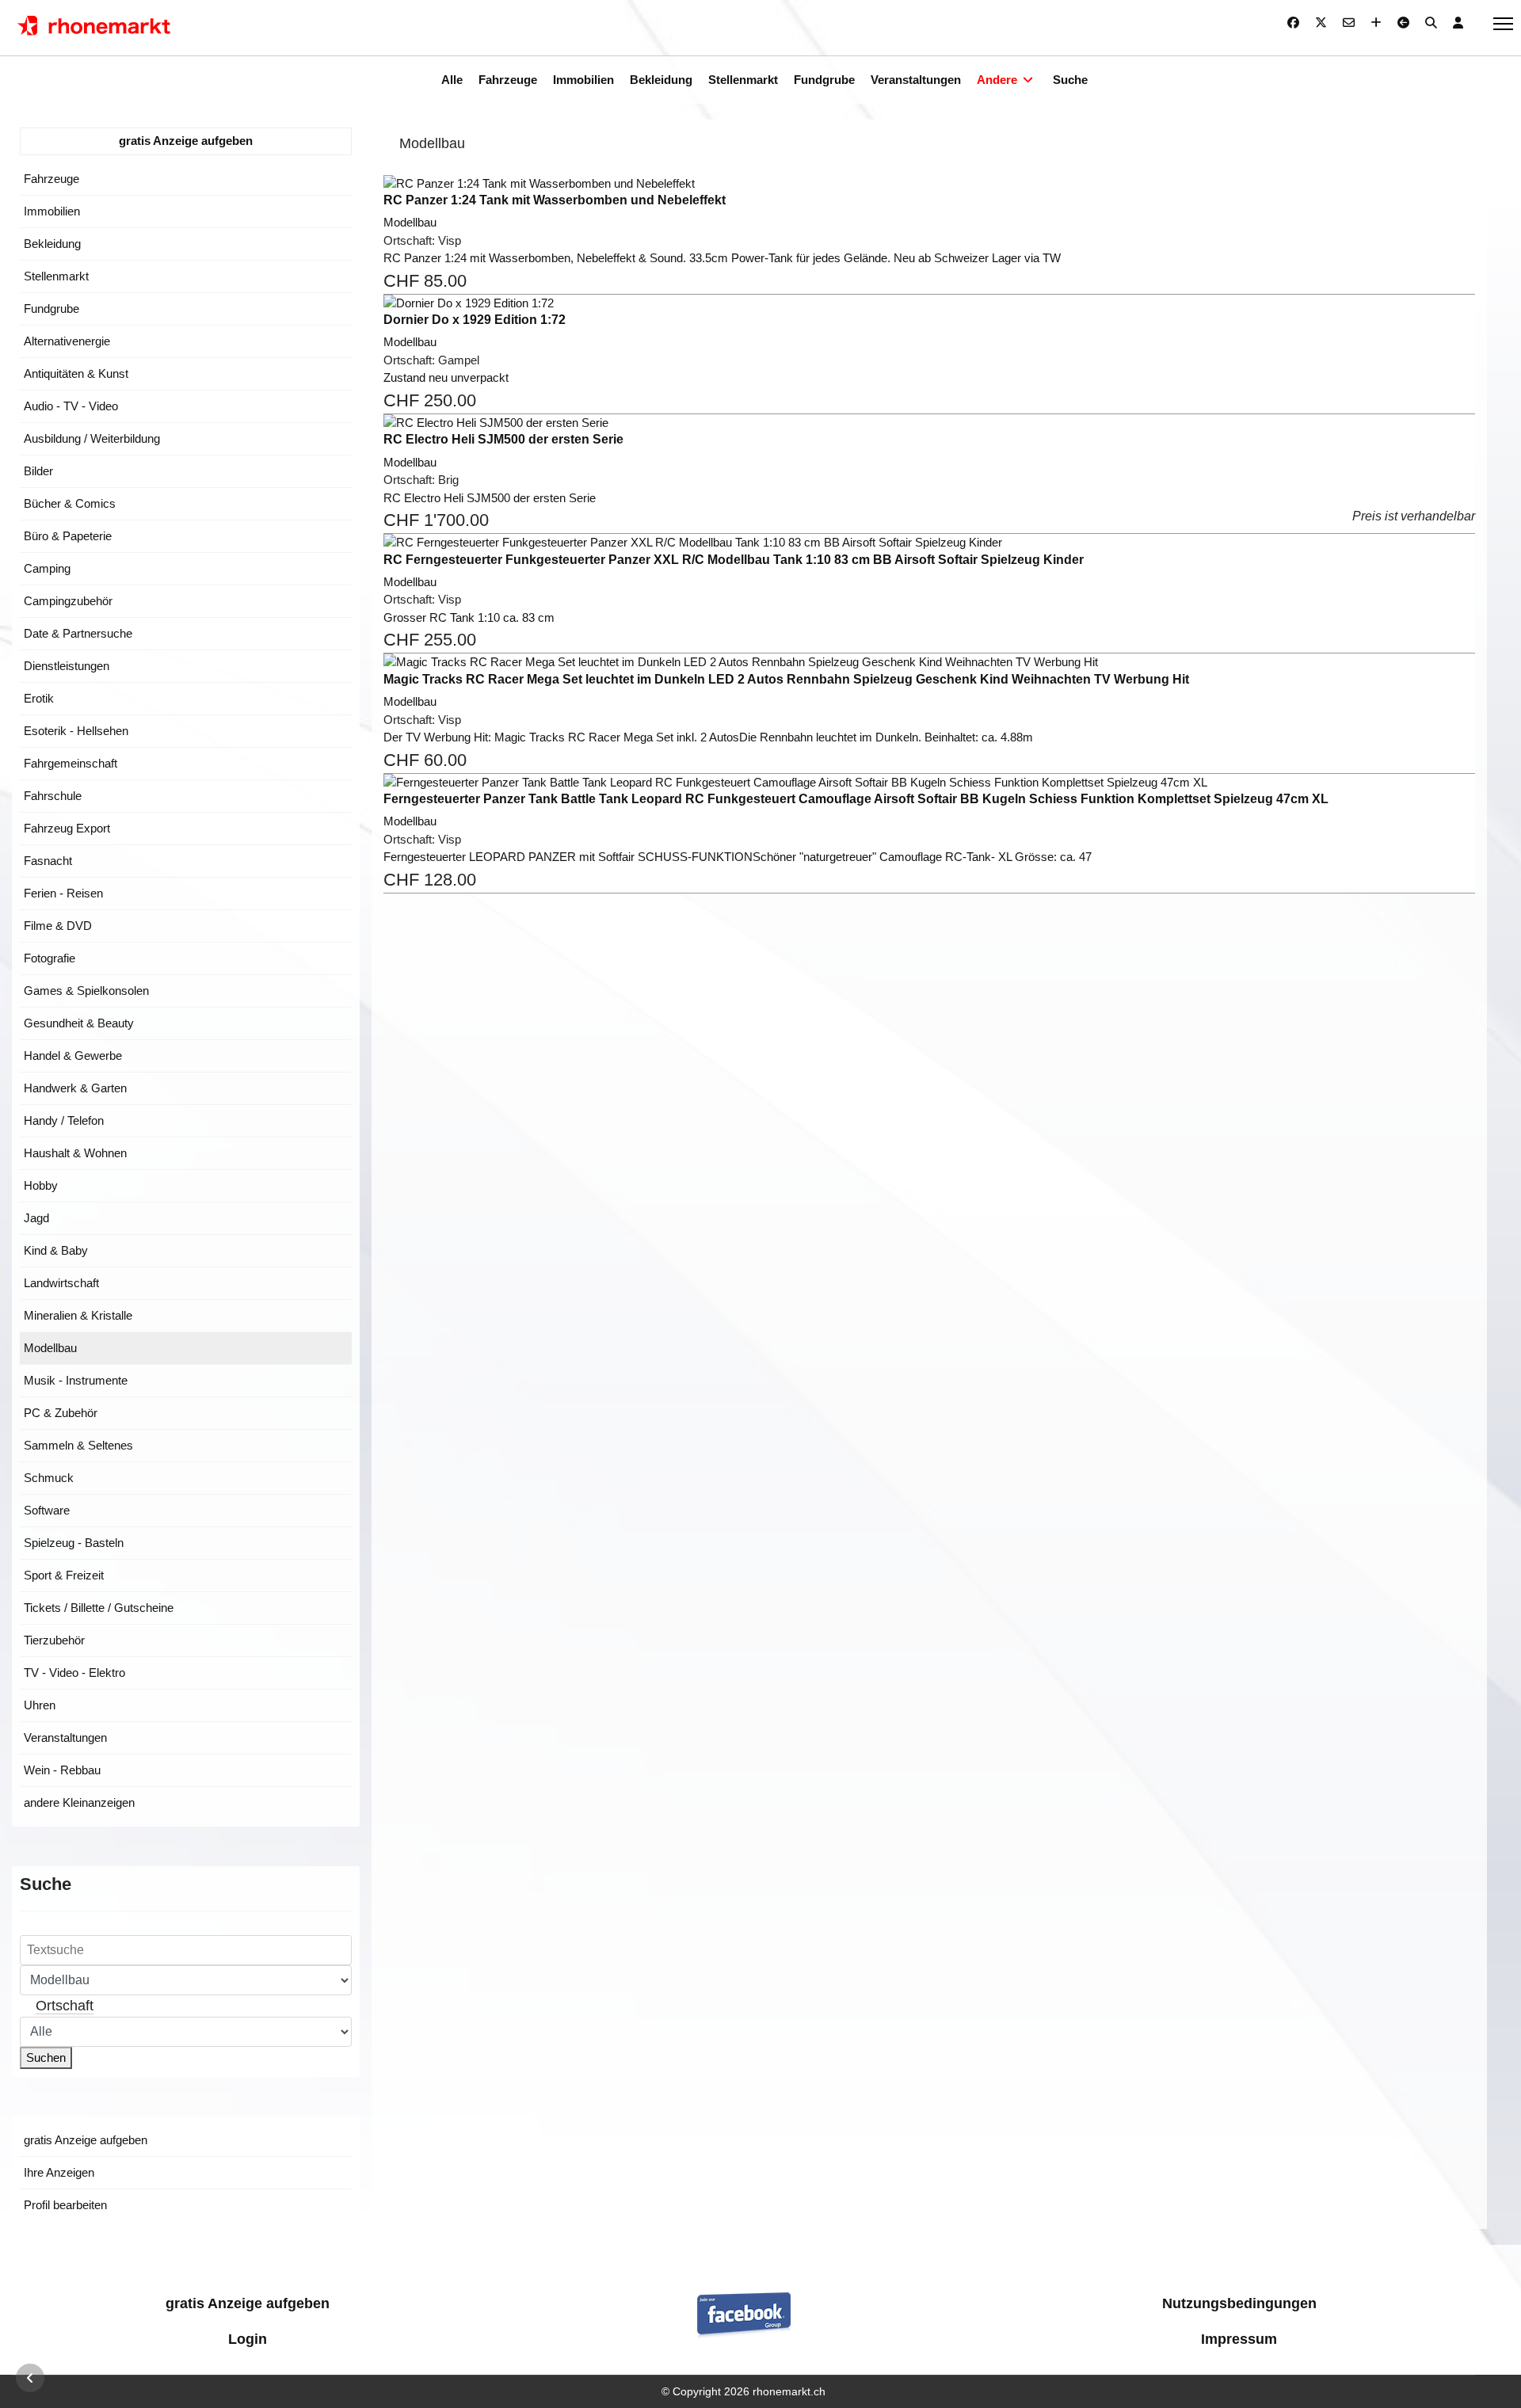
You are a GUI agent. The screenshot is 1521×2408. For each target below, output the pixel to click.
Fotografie (50, 958)
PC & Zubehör (61, 1413)
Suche (1070, 80)
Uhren (40, 1705)
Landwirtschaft (61, 1283)
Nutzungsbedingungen (1239, 2303)
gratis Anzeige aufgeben (186, 141)
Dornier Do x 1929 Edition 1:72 (475, 320)
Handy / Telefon (64, 1120)
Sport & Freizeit (64, 1575)
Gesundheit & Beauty (79, 1023)
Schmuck (49, 1478)
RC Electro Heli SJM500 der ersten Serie (503, 439)
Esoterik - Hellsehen (76, 731)
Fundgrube (824, 80)
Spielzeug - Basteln (74, 1543)
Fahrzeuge (508, 80)
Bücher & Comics (70, 503)
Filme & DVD (58, 926)
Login (248, 2339)
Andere (997, 80)
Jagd (36, 1218)
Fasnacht (48, 861)
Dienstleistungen (67, 666)
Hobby (41, 1185)
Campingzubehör (68, 601)
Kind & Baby (56, 1250)
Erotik (39, 698)
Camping (47, 568)
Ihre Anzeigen (59, 2172)
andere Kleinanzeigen (79, 1802)
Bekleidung (661, 80)
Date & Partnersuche (78, 633)
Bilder (38, 471)
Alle (452, 80)
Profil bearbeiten (65, 2205)
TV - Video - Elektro (74, 1673)
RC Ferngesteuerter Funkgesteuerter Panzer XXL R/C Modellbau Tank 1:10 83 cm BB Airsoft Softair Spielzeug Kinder (734, 560)
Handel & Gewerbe (73, 1055)
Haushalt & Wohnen (75, 1153)
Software (47, 1510)
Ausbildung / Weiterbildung (92, 438)
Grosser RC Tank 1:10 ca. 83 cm (469, 617)
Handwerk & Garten (75, 1088)
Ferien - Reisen (63, 893)
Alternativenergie (67, 341)
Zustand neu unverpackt (446, 377)
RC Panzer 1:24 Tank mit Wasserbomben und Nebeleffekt (555, 200)
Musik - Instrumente (76, 1380)
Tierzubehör (54, 1640)
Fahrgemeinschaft (71, 763)
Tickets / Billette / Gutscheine (99, 1608)
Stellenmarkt (743, 80)
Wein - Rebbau (62, 1770)
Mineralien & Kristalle (78, 1315)
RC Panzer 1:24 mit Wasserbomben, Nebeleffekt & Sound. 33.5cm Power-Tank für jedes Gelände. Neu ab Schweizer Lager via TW (722, 258)
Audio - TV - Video (71, 406)
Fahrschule (53, 796)
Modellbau (50, 1348)
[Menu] (1503, 24)
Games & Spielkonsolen (86, 991)
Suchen (46, 2057)
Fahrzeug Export (67, 828)
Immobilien (583, 80)
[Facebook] (1293, 23)
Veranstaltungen (916, 80)
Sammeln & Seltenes (78, 1445)
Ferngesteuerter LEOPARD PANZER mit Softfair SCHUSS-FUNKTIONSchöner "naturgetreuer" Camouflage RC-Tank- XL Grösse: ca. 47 (738, 857)
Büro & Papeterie (68, 536)
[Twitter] (1321, 23)
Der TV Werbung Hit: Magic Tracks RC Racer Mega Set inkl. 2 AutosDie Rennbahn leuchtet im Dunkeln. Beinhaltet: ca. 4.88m (708, 737)
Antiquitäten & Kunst (76, 373)
